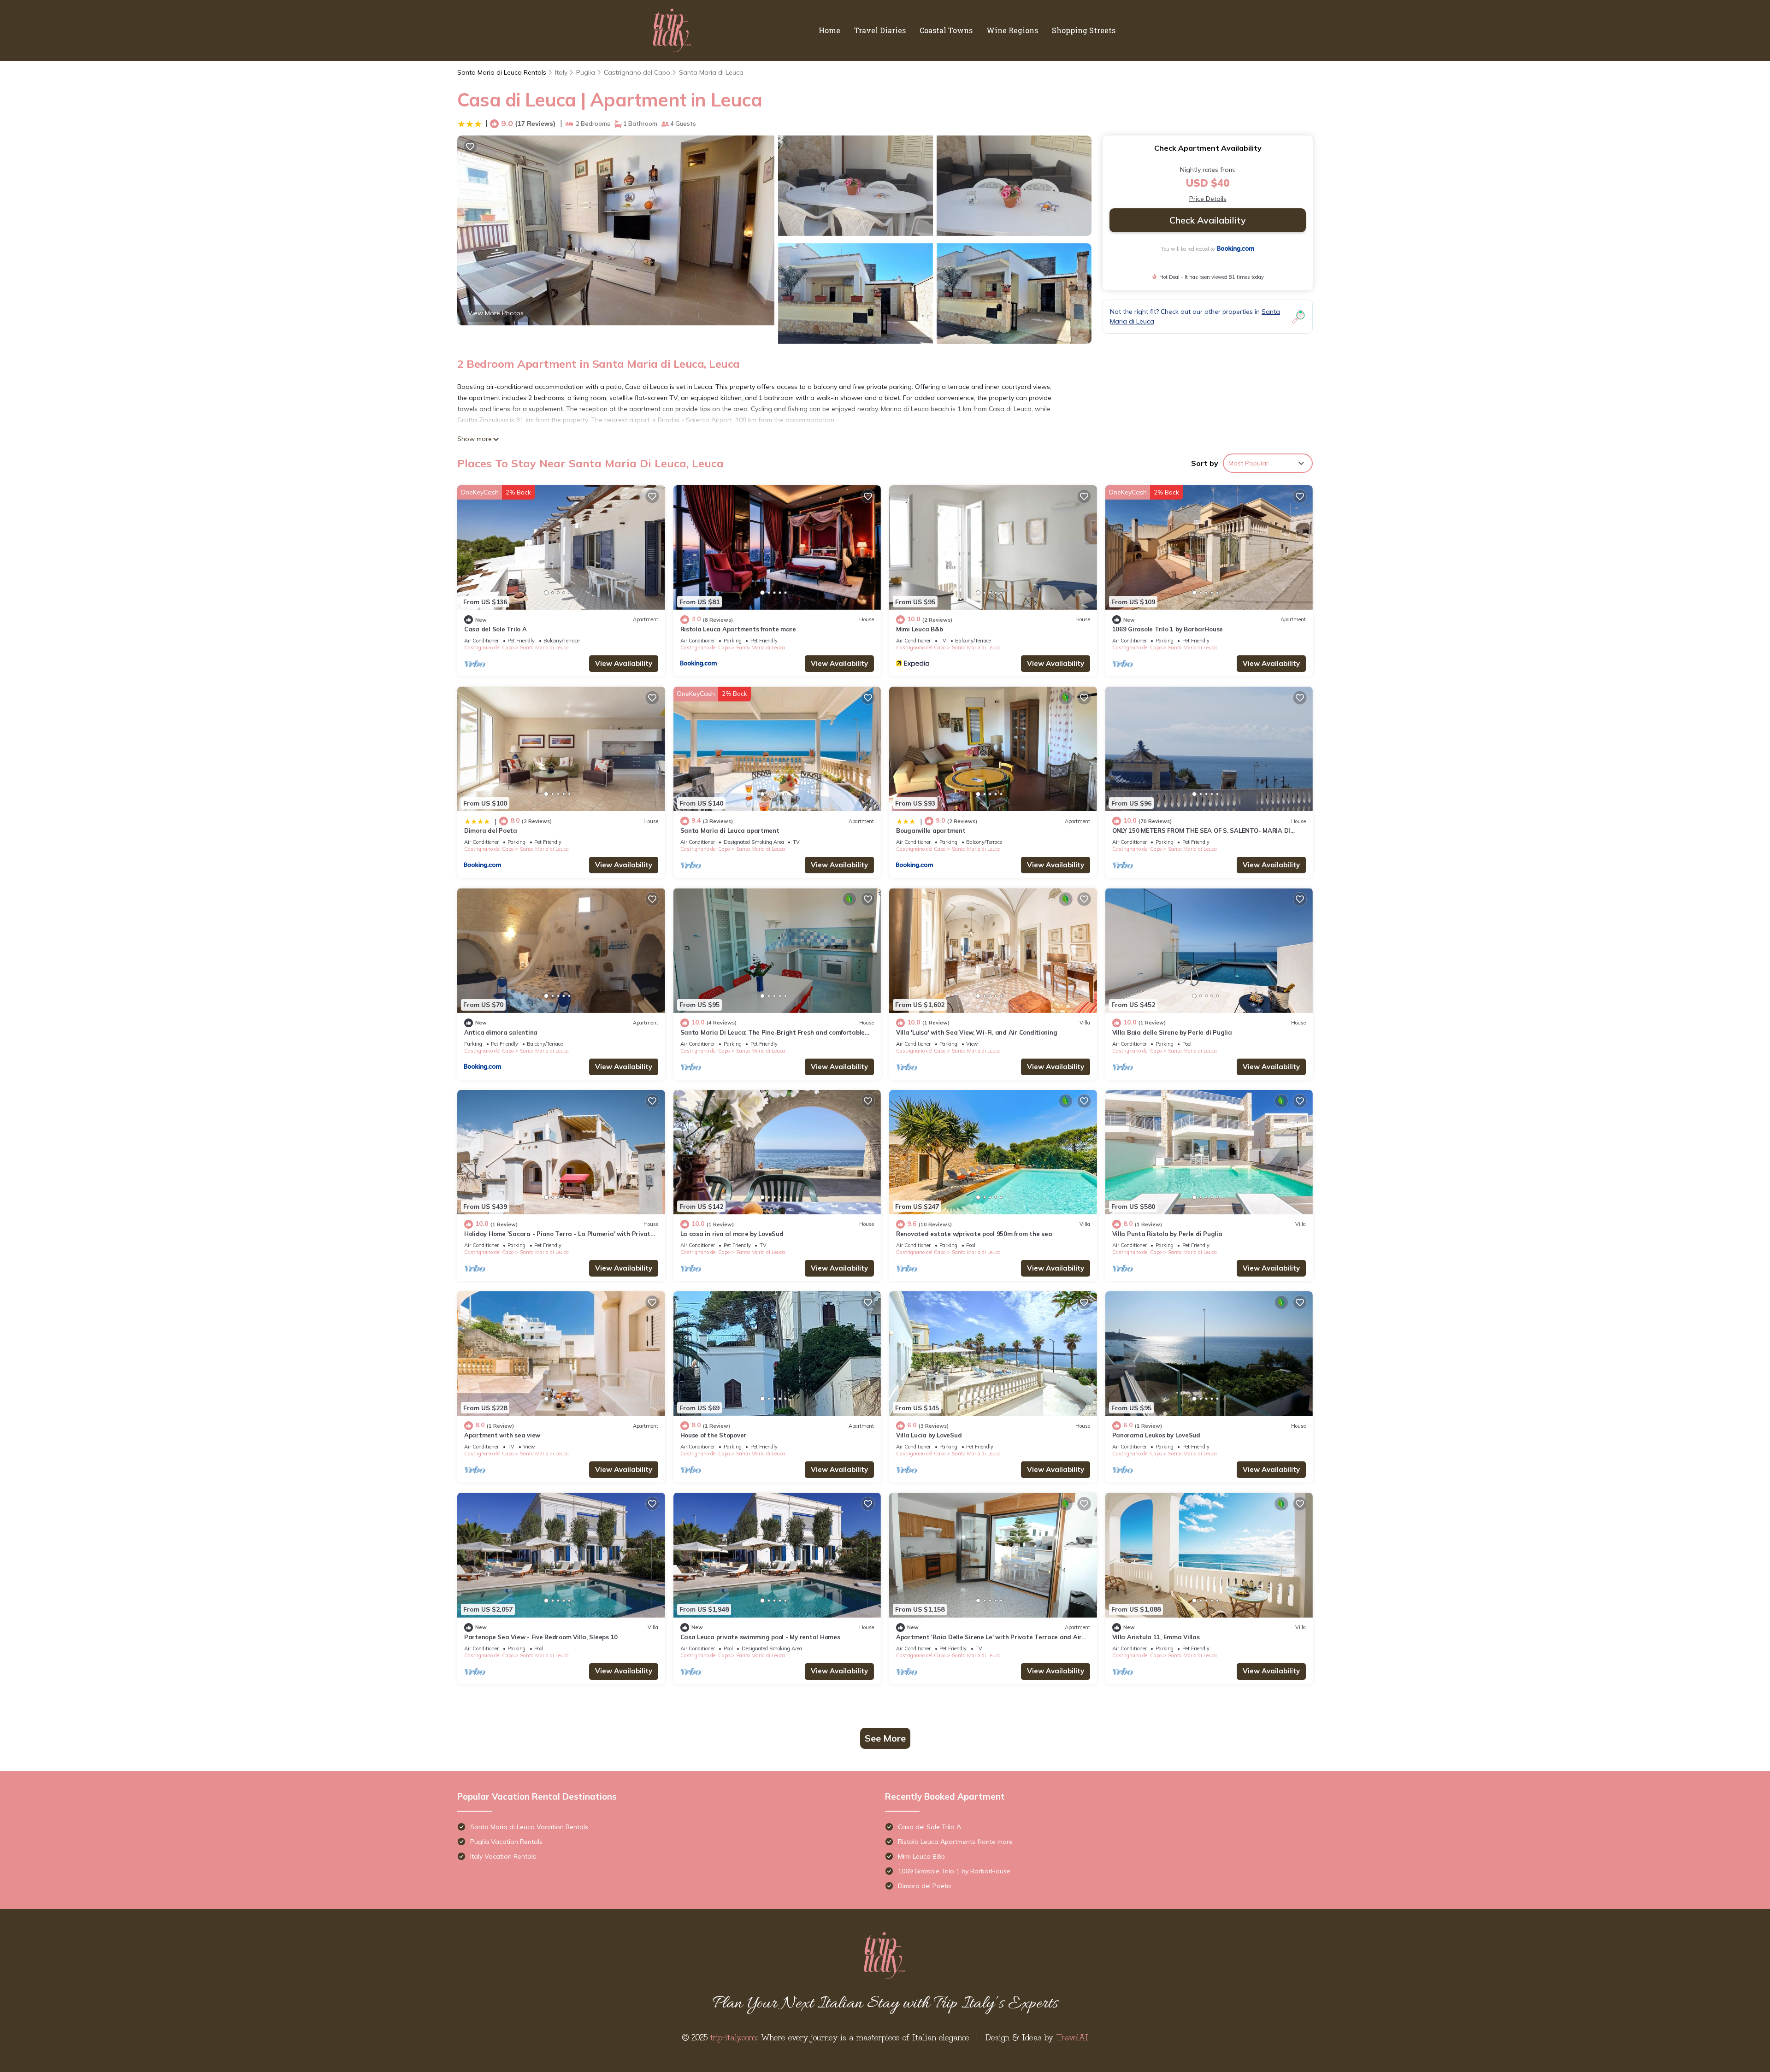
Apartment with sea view (502, 1435)
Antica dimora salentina (501, 1032)
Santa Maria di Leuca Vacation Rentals (529, 1827)
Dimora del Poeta (491, 830)
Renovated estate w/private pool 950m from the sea (974, 1234)
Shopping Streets (1084, 30)
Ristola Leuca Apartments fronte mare (738, 629)
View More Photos (496, 313)
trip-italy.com (733, 2037)
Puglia (586, 72)
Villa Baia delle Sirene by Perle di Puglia (1172, 1032)
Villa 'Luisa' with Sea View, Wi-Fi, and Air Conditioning (976, 1032)
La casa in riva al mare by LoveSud (732, 1234)
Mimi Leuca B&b (919, 629)
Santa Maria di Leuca (711, 72)
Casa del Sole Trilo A (496, 629)
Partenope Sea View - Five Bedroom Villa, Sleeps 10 (541, 1637)
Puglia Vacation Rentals (506, 1842)
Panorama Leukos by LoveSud (1156, 1435)
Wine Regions (1012, 30)
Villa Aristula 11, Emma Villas (1156, 1637)
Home (829, 30)
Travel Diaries (880, 30)
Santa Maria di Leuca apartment (730, 830)
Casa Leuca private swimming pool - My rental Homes (760, 1637)
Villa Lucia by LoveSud (929, 1435)
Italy (561, 72)
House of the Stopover (714, 1435)
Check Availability (1208, 220)
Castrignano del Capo (637, 72)
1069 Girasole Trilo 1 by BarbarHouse (1168, 629)
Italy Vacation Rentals (503, 1856)
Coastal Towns (946, 30)
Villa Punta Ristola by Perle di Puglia (1167, 1234)
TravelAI (1072, 2037)
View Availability (624, 663)
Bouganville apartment (931, 830)
